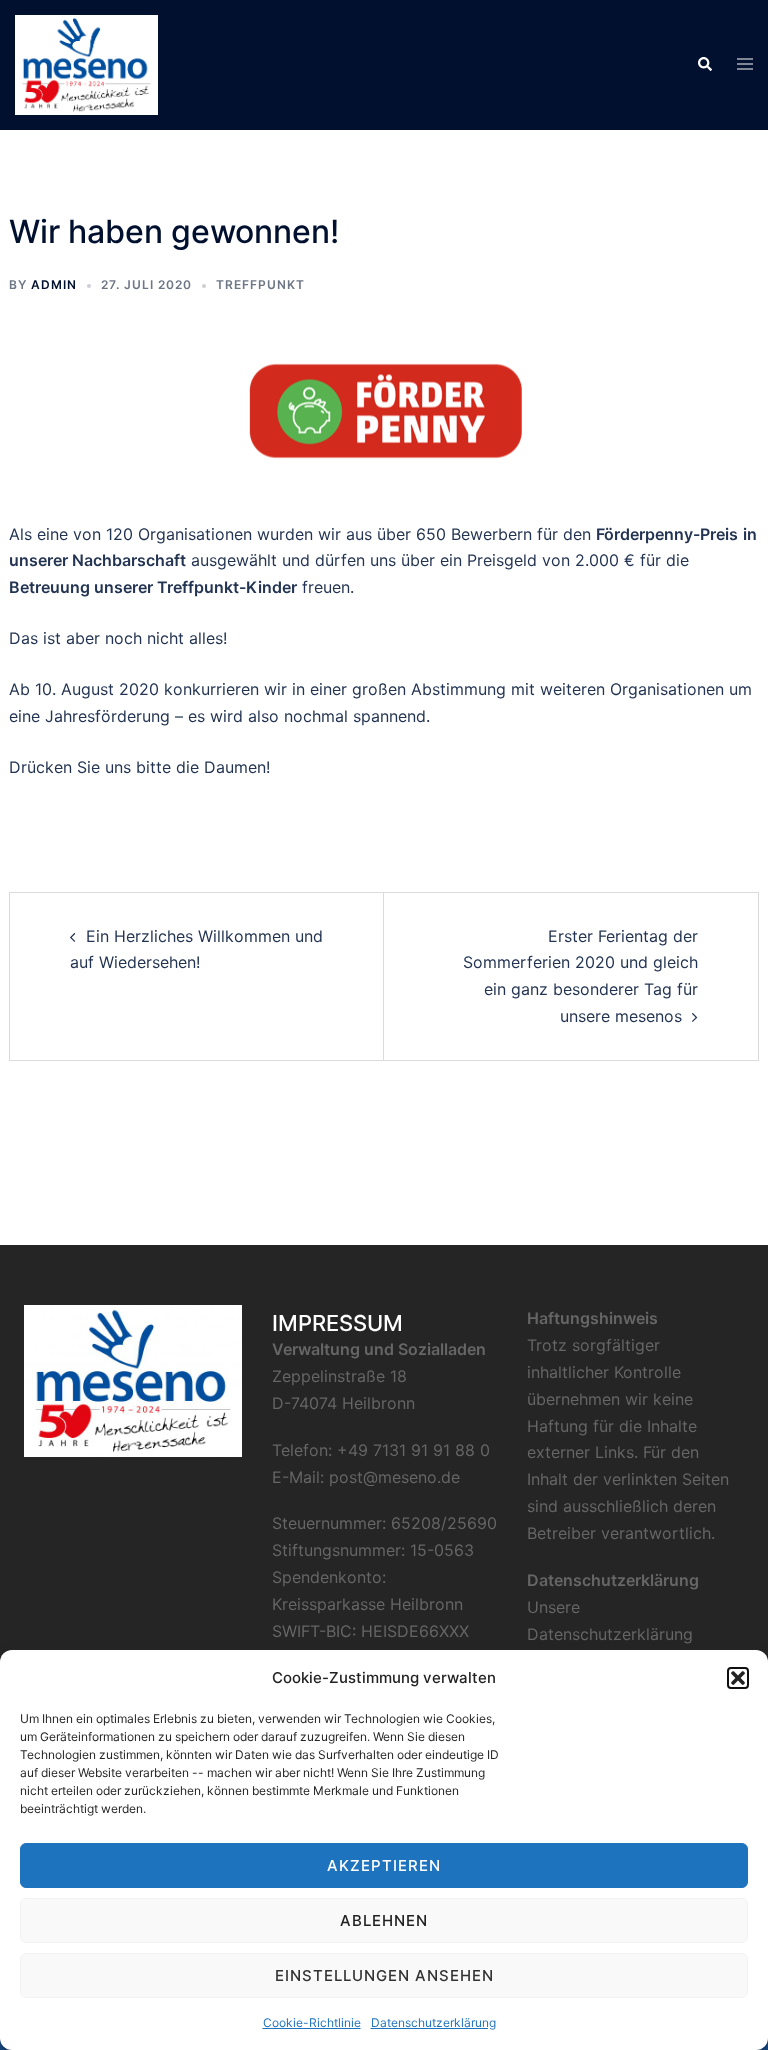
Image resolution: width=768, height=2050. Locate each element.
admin (54, 284)
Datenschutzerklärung (433, 2022)
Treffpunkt (260, 284)
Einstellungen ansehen (384, 1975)
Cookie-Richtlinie (312, 2022)
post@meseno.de (394, 1477)
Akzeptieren (384, 1865)
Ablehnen (384, 1920)
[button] (738, 1678)
